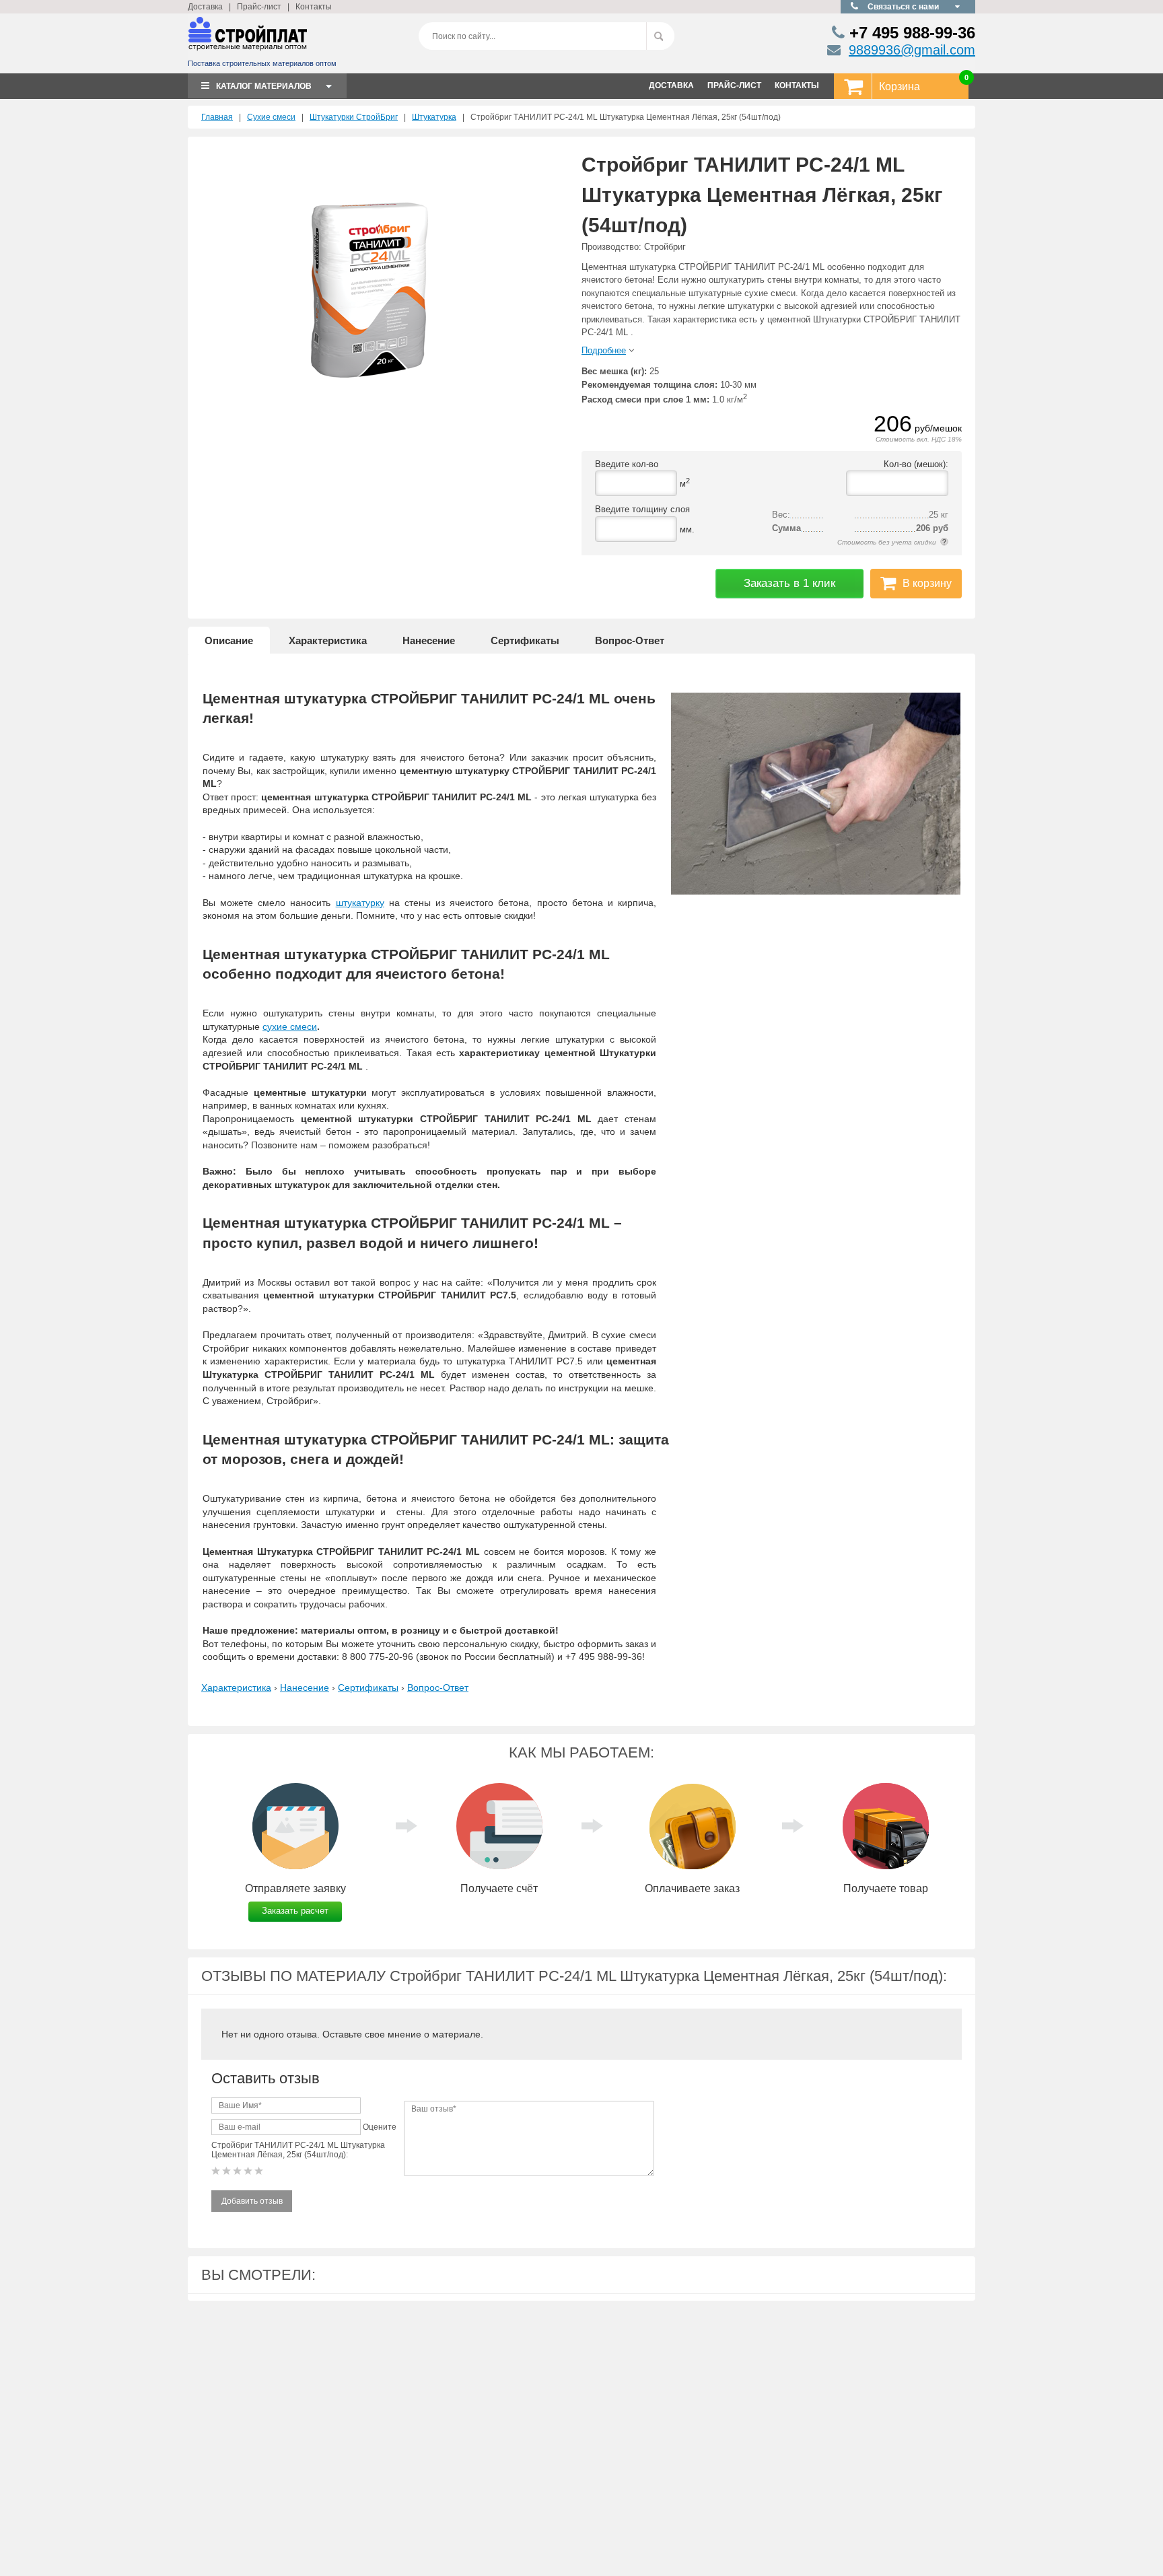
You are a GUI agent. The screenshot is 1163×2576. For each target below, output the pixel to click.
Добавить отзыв (252, 2201)
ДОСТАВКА (671, 85)
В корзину (927, 583)
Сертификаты (525, 640)
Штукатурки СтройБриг (354, 117)
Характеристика (328, 640)
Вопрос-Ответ (630, 640)
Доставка (205, 7)
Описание (229, 640)
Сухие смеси (271, 117)
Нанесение (429, 640)
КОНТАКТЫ (797, 85)
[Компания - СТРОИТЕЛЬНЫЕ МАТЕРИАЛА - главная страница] (248, 39)
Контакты (314, 7)
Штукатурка (434, 117)
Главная (217, 117)
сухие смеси (290, 1026)
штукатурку (360, 903)
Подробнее (604, 350)
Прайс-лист (259, 7)
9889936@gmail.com (912, 50)
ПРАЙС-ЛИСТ (734, 85)
